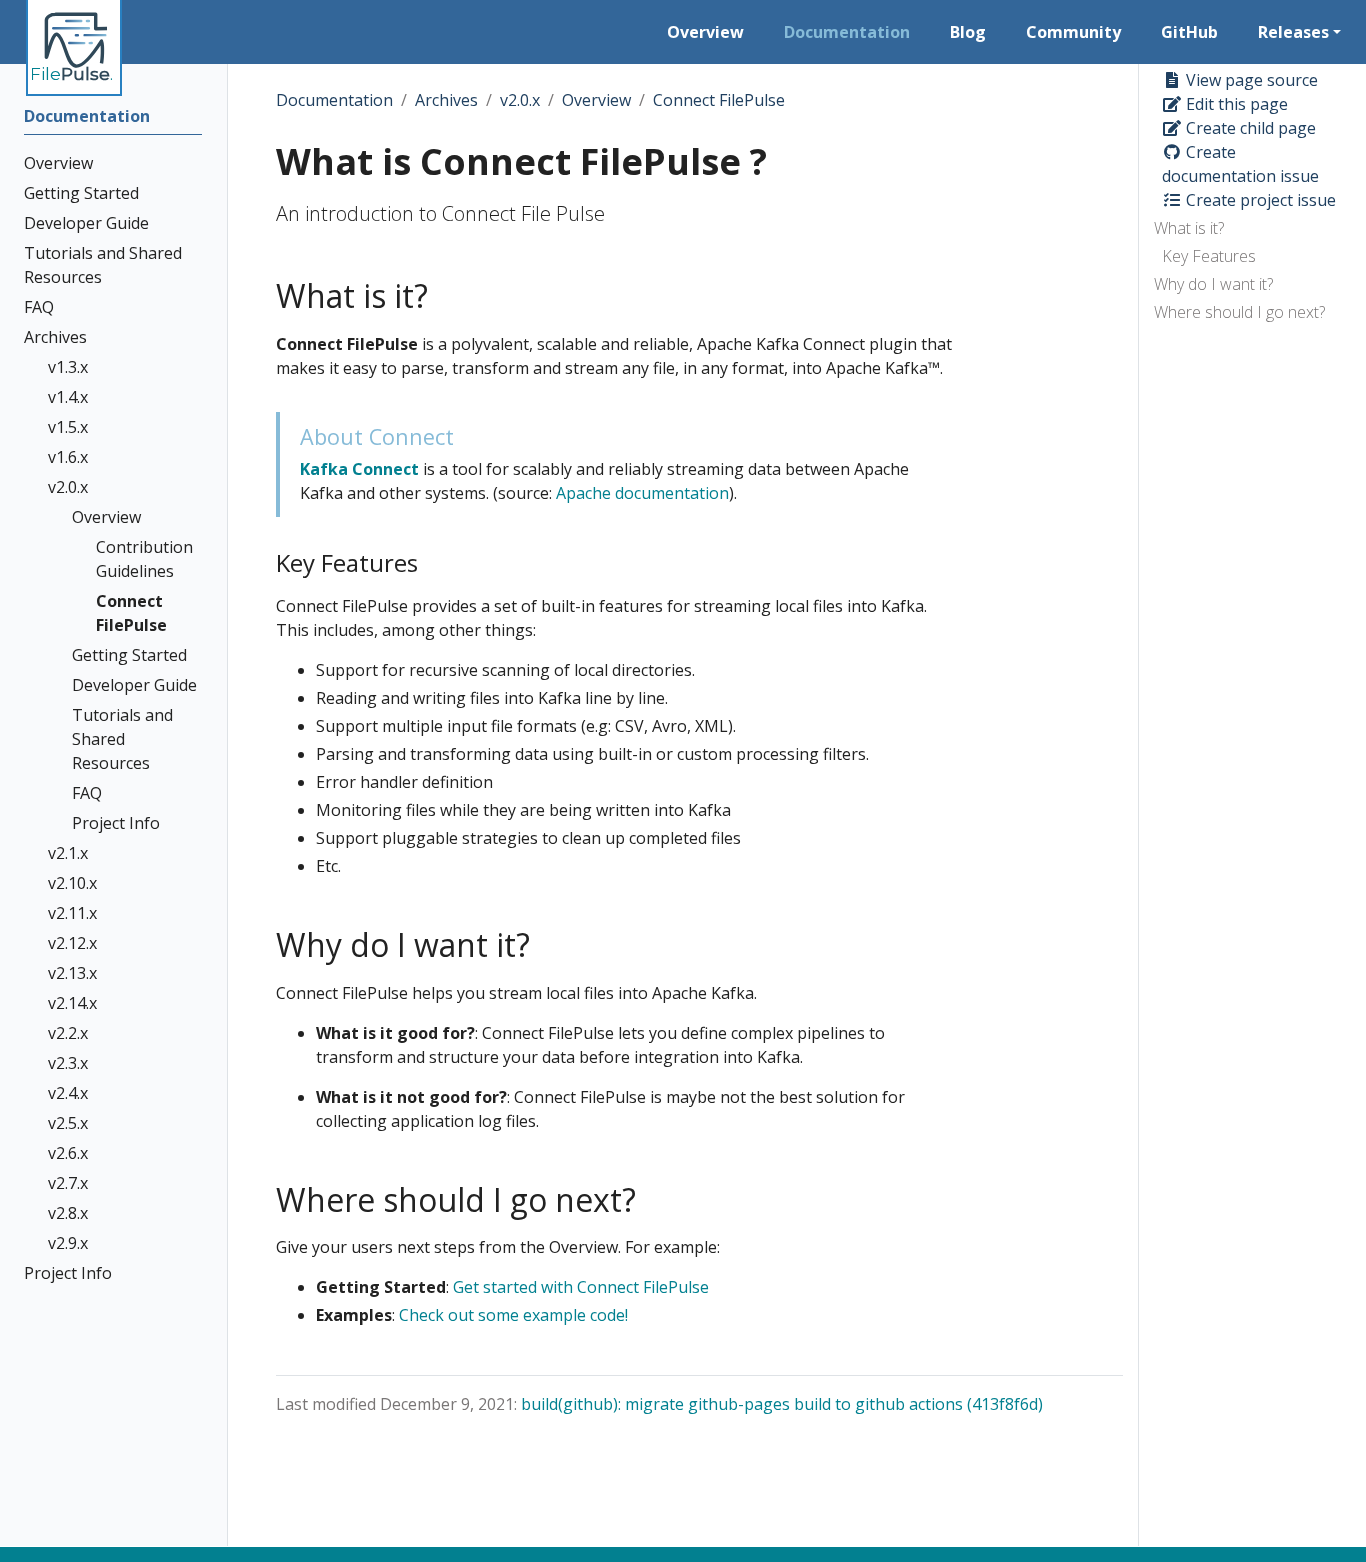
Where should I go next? (1239, 312)
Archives (446, 100)
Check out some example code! (513, 1315)
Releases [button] (1293, 32)
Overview (596, 100)
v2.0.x (520, 100)
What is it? (1189, 228)
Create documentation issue (1240, 164)
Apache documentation (642, 493)
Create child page (1249, 128)
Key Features (1209, 256)
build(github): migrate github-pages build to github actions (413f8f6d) (782, 1404)
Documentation (334, 100)
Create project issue (1259, 200)
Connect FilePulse (719, 100)
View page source (1250, 80)
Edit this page (1235, 104)
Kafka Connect (359, 469)
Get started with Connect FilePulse (581, 1287)
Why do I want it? (1213, 284)
